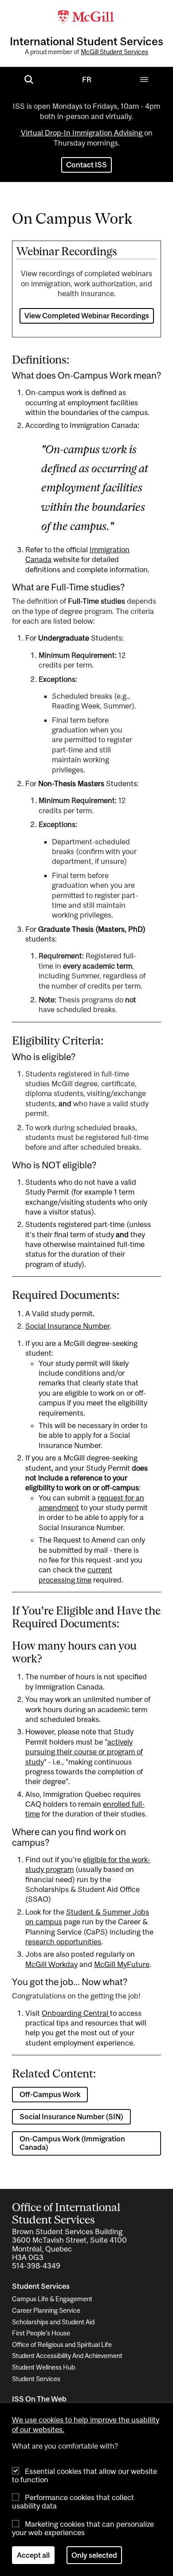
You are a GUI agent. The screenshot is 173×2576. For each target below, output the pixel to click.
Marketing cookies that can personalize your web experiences (83, 2528)
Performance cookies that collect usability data (73, 2502)
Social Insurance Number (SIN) (71, 2117)
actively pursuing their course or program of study (84, 1752)
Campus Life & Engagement (52, 2299)
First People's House (41, 2333)
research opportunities (63, 1942)
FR (87, 79)
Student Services (36, 2379)
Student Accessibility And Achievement (67, 2356)
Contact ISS (86, 165)
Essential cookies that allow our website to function (85, 2475)
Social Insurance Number (67, 1326)
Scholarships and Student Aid (53, 2322)
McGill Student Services (114, 52)
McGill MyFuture (122, 1964)
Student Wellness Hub (43, 2367)
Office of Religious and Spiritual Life (62, 2345)
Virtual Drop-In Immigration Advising (83, 133)
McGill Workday (51, 1964)
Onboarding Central (76, 2013)
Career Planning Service (46, 2310)
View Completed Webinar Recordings (87, 316)
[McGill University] (86, 16)
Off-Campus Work (50, 2094)
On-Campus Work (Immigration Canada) (72, 2143)
